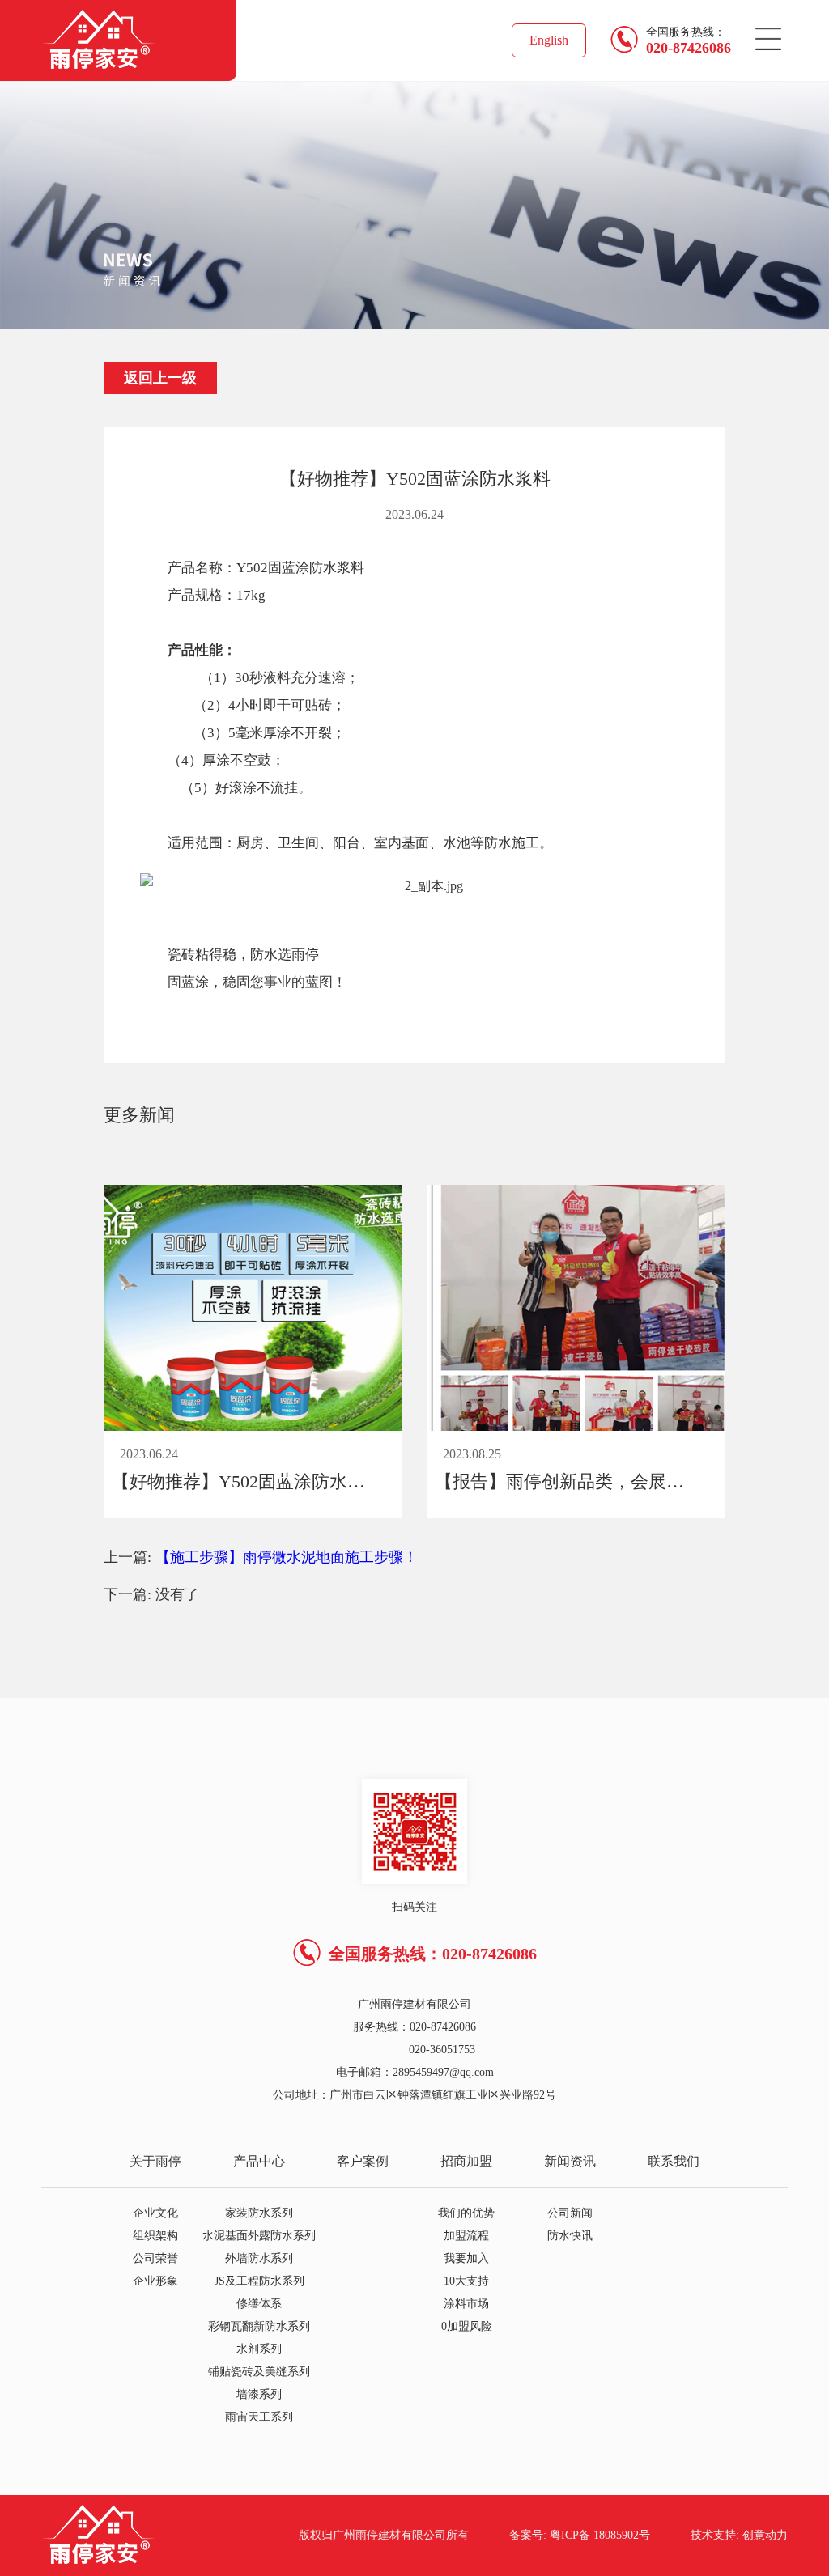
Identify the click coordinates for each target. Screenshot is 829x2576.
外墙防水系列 (259, 2258)
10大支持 (466, 2281)
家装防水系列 (259, 2213)
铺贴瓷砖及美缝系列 (259, 2372)
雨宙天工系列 (259, 2417)
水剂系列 (259, 2349)
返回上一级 (160, 378)
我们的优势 (466, 2213)
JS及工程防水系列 (259, 2281)
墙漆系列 (259, 2394)
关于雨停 (155, 2161)
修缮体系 (259, 2304)
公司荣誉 (155, 2258)
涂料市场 (466, 2304)
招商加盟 (466, 2161)
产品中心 (259, 2161)
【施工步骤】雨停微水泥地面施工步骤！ (287, 1557)
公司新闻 (570, 2213)
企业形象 (155, 2281)
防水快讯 (570, 2236)
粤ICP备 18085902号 (600, 2535)
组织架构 (155, 2236)
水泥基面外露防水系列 (259, 2236)
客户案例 (363, 2161)
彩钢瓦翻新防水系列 (259, 2326)
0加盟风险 (467, 2326)
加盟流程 (466, 2236)
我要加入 (466, 2258)
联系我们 (674, 2161)
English (549, 40)
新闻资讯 (570, 2161)
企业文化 (155, 2213)
